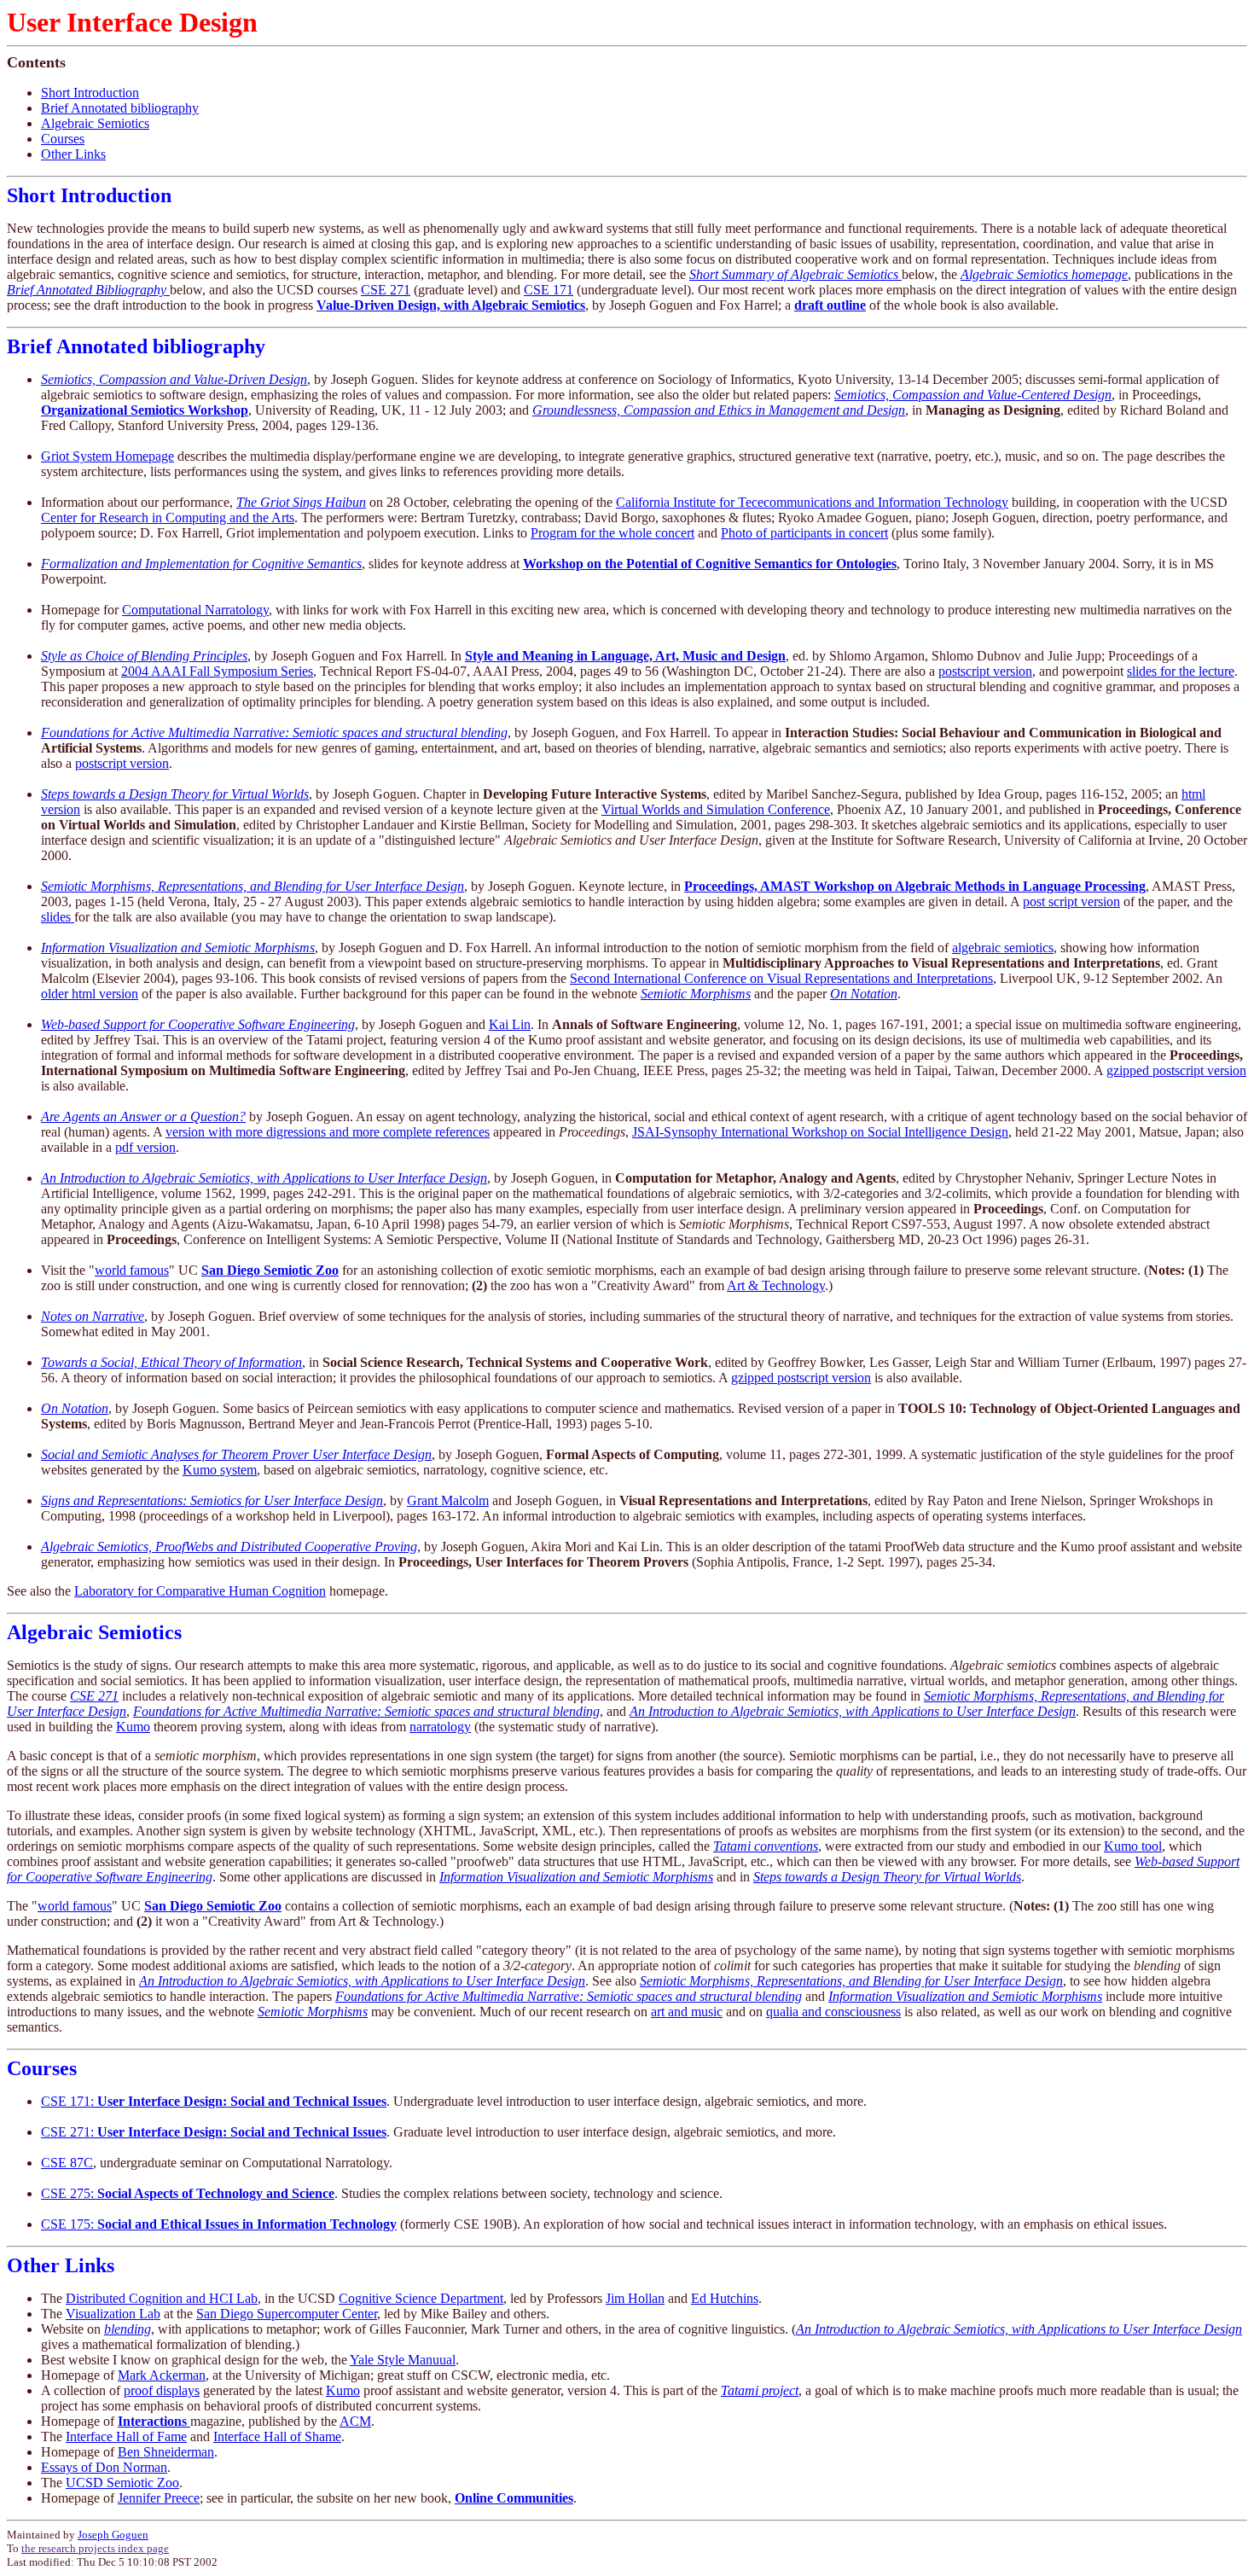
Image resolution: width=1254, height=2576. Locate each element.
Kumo (133, 1727)
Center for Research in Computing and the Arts (168, 518)
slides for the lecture (1181, 671)
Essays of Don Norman (104, 2467)
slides (58, 917)
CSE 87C (67, 2163)
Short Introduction (90, 93)
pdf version (145, 1147)
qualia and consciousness (833, 2012)
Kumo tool (1133, 1846)
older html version (90, 994)
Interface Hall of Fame (126, 2436)
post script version (1071, 901)
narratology (440, 1727)
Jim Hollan (635, 2298)
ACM (355, 2421)
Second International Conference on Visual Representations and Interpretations (781, 978)
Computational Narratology (195, 610)
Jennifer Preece (159, 2498)
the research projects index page (95, 2548)
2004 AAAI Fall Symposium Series (217, 671)
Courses (63, 139)
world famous (132, 1270)
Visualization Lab (113, 2314)
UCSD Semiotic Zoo (122, 2483)
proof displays (162, 2390)
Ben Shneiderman (166, 2452)
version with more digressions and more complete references (328, 1132)
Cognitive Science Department (421, 2298)
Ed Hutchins (725, 2298)
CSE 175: (219, 2224)
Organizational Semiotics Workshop (145, 410)
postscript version (985, 671)
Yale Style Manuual (403, 2360)
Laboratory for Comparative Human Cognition (200, 1591)
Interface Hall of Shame (277, 2436)
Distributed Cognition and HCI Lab (162, 2298)
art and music (687, 2012)
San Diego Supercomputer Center (287, 2314)
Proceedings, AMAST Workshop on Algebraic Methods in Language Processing (915, 886)
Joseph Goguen (113, 2535)
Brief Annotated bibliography (120, 108)
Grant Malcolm (448, 1500)
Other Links (73, 154)
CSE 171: (214, 2101)
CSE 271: (214, 2132)
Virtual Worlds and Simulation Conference (716, 809)
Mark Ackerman (162, 2375)
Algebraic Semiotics (95, 123)
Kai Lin (510, 1024)
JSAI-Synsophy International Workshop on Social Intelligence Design (820, 1132)
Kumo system (220, 1470)
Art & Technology (776, 1285)
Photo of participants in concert (804, 533)
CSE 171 (549, 290)
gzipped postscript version (1176, 1070)
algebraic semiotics (1003, 948)
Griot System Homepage (107, 456)
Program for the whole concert (612, 533)
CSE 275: (188, 2193)
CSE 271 (386, 290)
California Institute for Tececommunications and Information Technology (812, 502)
